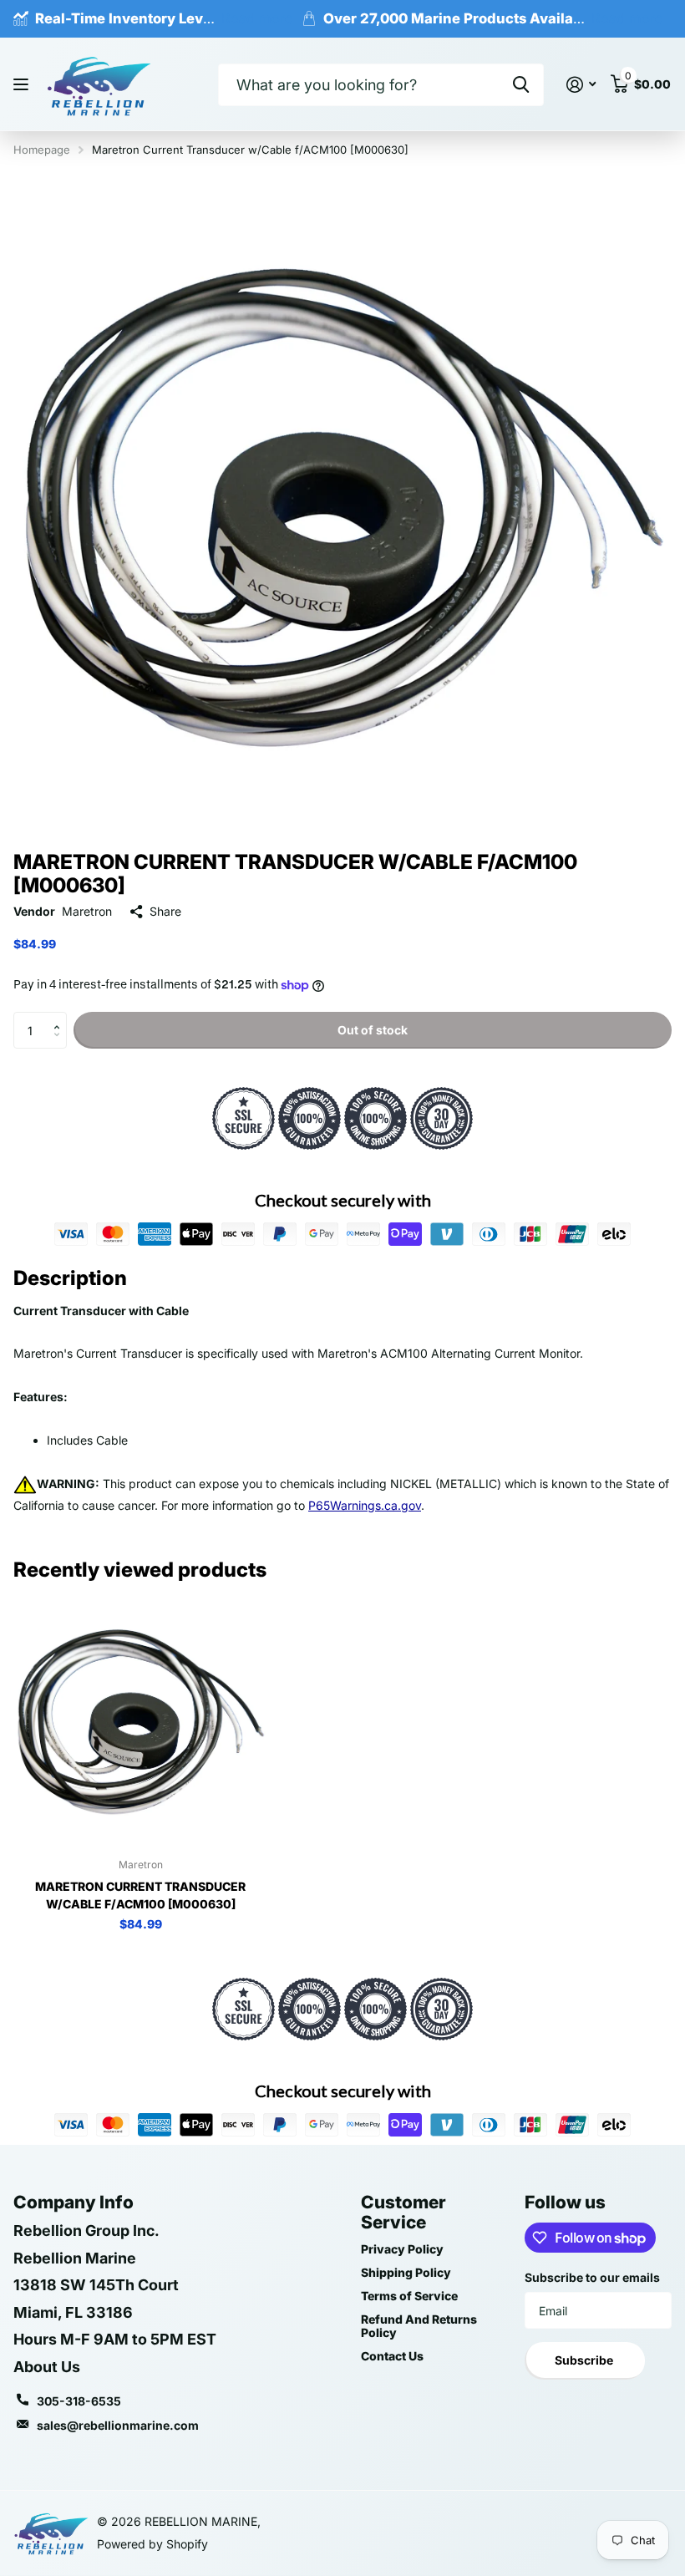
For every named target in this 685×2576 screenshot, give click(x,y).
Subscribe (585, 2360)
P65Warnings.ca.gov (365, 1505)
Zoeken (521, 85)
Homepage (42, 150)
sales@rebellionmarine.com (118, 2425)
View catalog (23, 85)
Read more (257, 18)
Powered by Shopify (152, 2544)
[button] (61, 1017)
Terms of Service (409, 2296)
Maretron (87, 911)
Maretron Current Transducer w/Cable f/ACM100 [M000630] (140, 1895)
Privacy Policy (402, 2249)
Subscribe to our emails (592, 2277)
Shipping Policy (406, 2272)
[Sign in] (581, 85)
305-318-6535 (79, 2401)
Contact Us (392, 2356)
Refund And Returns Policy (419, 2326)
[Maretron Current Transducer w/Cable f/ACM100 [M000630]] (140, 1719)
